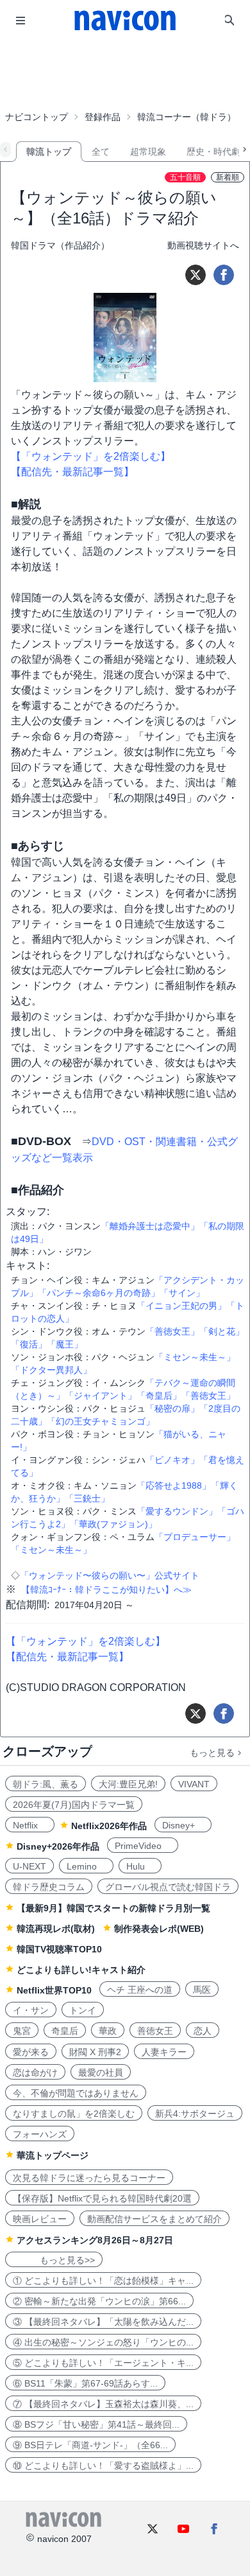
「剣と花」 (222, 1331)
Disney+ (183, 1825)
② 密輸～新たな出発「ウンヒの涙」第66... (99, 2301)
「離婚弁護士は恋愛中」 (150, 1226)
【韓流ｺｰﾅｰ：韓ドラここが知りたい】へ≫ (106, 1590)
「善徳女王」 (172, 1331)
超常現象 (148, 152)
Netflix (30, 1825)
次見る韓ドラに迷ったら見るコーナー (89, 2178)
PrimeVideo (143, 1846)
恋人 (203, 2031)
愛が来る (31, 2052)
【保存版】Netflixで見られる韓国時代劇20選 (102, 2198)
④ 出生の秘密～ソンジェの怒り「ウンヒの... (103, 2342)
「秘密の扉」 (172, 1408)
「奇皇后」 (159, 1396)
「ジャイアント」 (101, 1396)
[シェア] (224, 275)
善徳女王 (155, 2031)
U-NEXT (29, 1866)
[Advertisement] (125, 73)
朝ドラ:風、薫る (46, 1784)
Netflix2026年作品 (109, 1826)
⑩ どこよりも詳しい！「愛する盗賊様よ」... (103, 2466)
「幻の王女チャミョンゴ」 (101, 1421)
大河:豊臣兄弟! (128, 1784)
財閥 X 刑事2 (95, 2052)
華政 (108, 2031)
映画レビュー (40, 2219)
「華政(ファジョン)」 (113, 1524)
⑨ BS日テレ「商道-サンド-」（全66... (90, 2445)
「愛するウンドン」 (177, 1511)
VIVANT (194, 1784)
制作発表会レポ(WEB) (159, 1929)
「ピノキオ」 (172, 1460)
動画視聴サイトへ (203, 245)
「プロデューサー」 (195, 1537)
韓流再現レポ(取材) (56, 1929)
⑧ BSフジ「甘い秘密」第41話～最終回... (96, 2424)
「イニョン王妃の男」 (181, 1306)
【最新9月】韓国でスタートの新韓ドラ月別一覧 (113, 1908)
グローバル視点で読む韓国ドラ (168, 1887)
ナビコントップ (37, 117)
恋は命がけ (35, 2072)
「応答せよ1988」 (174, 1485)
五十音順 (185, 177)
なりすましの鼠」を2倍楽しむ (74, 2114)
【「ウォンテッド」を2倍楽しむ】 (91, 456)
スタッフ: (28, 1212)
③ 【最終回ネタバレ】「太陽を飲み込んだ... (103, 2322)
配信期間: (28, 1605)
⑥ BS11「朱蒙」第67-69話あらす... (85, 2383)
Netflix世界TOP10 (54, 1990)
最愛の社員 (101, 2072)
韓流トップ (49, 152)
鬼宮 (22, 2031)
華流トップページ (53, 2155)
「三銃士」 (87, 1498)
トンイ (83, 2010)
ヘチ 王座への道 (140, 1990)
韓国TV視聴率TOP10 (59, 1949)
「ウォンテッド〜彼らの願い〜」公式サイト (110, 1575)
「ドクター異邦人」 (51, 1370)
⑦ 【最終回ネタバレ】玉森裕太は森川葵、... (103, 2404)
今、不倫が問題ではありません (76, 2093)
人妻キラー (164, 2052)
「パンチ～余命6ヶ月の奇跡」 (99, 1293)
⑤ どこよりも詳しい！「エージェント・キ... (103, 2363)
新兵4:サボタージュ (195, 2114)
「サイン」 (182, 1293)
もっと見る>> (54, 2260)
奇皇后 (65, 2031)
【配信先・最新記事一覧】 (72, 472)
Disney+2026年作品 (58, 1846)
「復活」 (29, 1344)
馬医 (202, 1990)
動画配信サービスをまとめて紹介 (154, 2219)
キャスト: (28, 1266)
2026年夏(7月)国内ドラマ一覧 (74, 1805)
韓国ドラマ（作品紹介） (60, 245)
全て (101, 152)
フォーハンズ (40, 2134)
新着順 (228, 177)
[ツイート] (196, 275)
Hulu (140, 1866)
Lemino (86, 1866)
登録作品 (103, 117)
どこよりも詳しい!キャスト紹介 (81, 1970)
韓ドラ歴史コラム (49, 1887)
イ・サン (31, 2010)
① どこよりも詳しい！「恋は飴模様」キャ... (103, 2281)
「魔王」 (65, 1344)
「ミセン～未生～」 (195, 1357)
